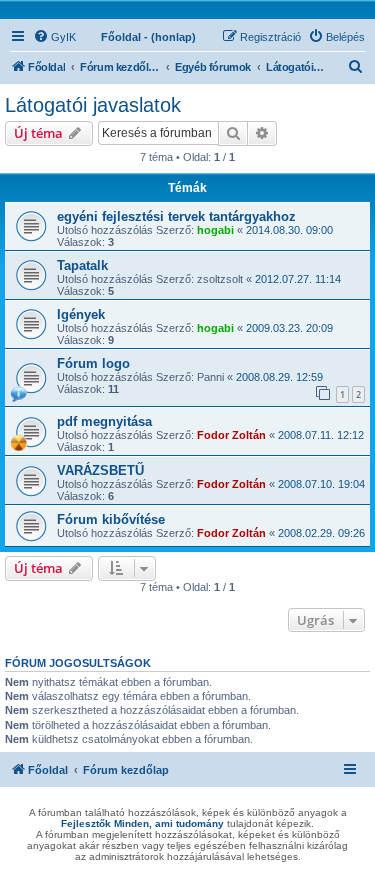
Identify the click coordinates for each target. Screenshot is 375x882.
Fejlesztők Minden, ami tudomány (142, 823)
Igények (81, 314)
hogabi (215, 230)
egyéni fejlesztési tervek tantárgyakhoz (176, 216)
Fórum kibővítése (111, 519)
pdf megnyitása (104, 421)
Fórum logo (93, 363)
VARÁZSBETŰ (100, 470)
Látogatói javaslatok (93, 105)
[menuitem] (54, 37)
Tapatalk (82, 265)
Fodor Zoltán (231, 435)
